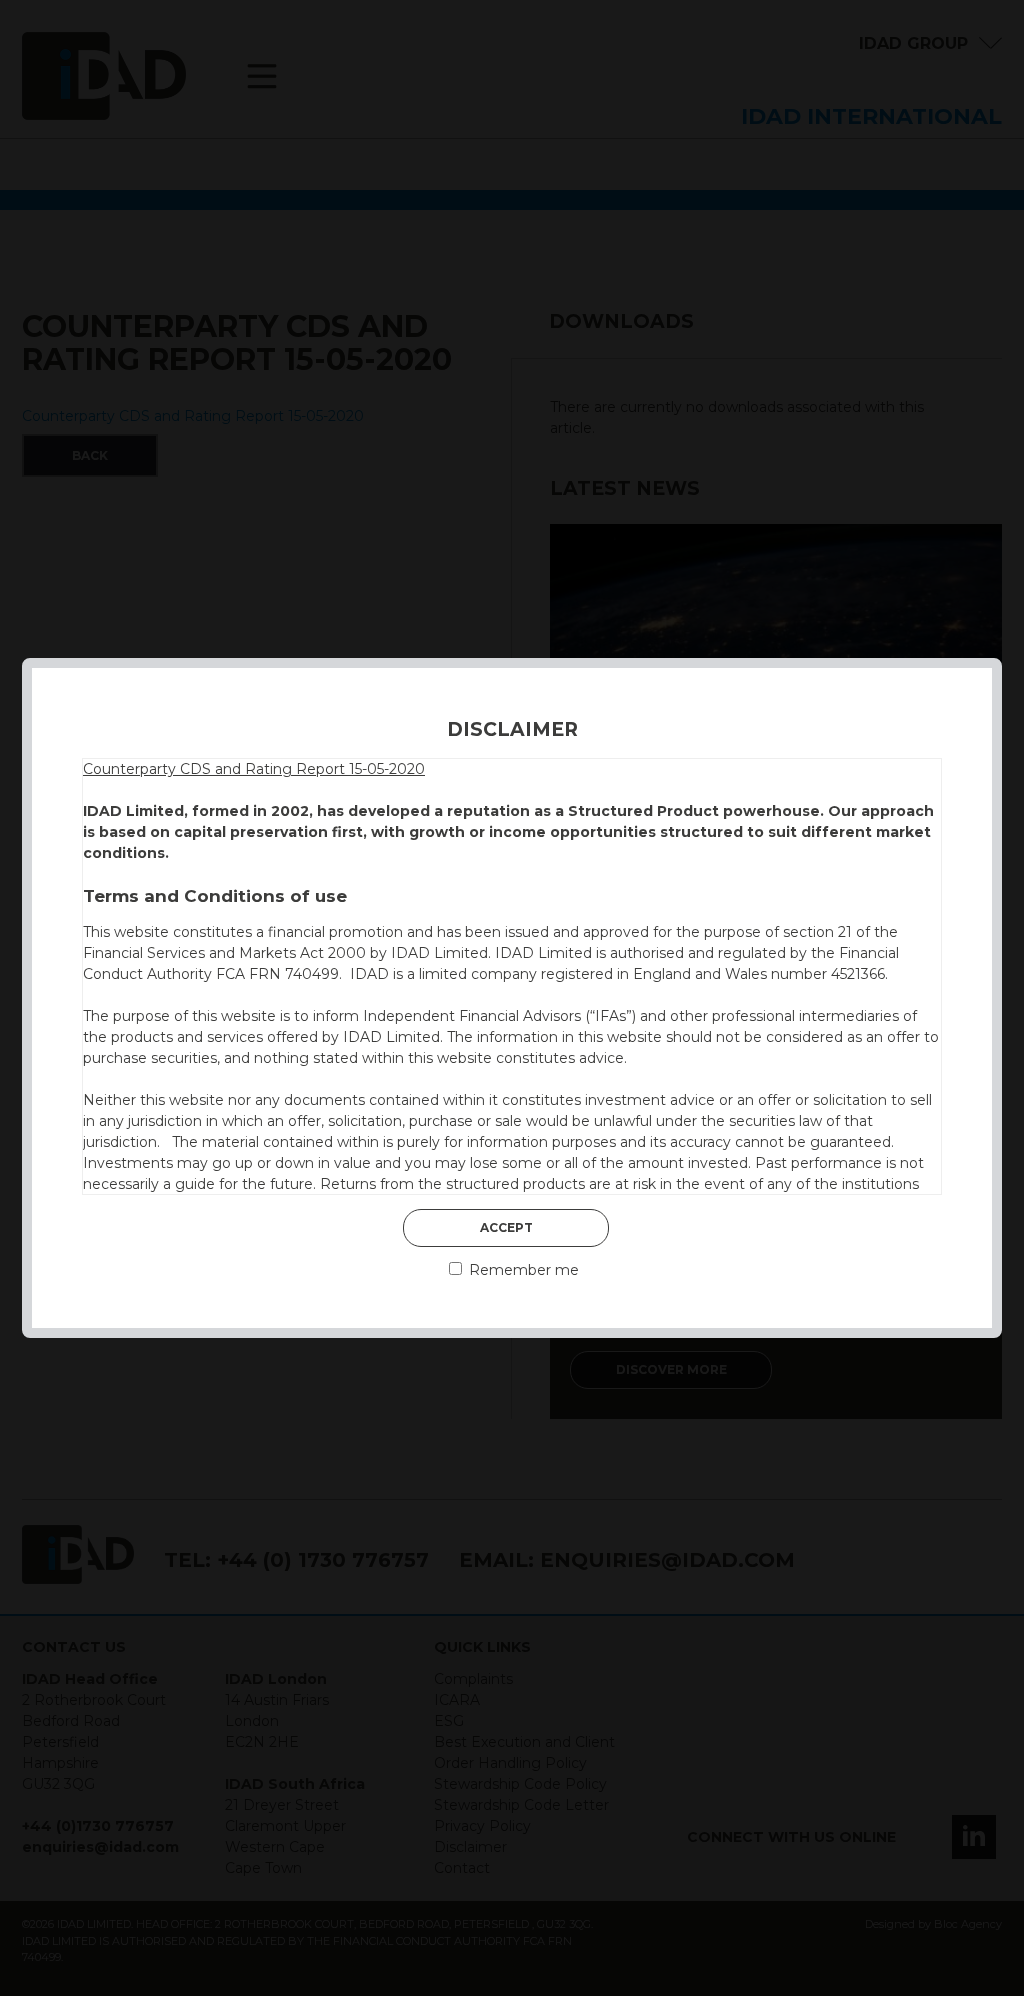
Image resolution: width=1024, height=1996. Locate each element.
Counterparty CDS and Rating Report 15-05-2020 (254, 769)
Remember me (522, 1270)
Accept (506, 1227)
